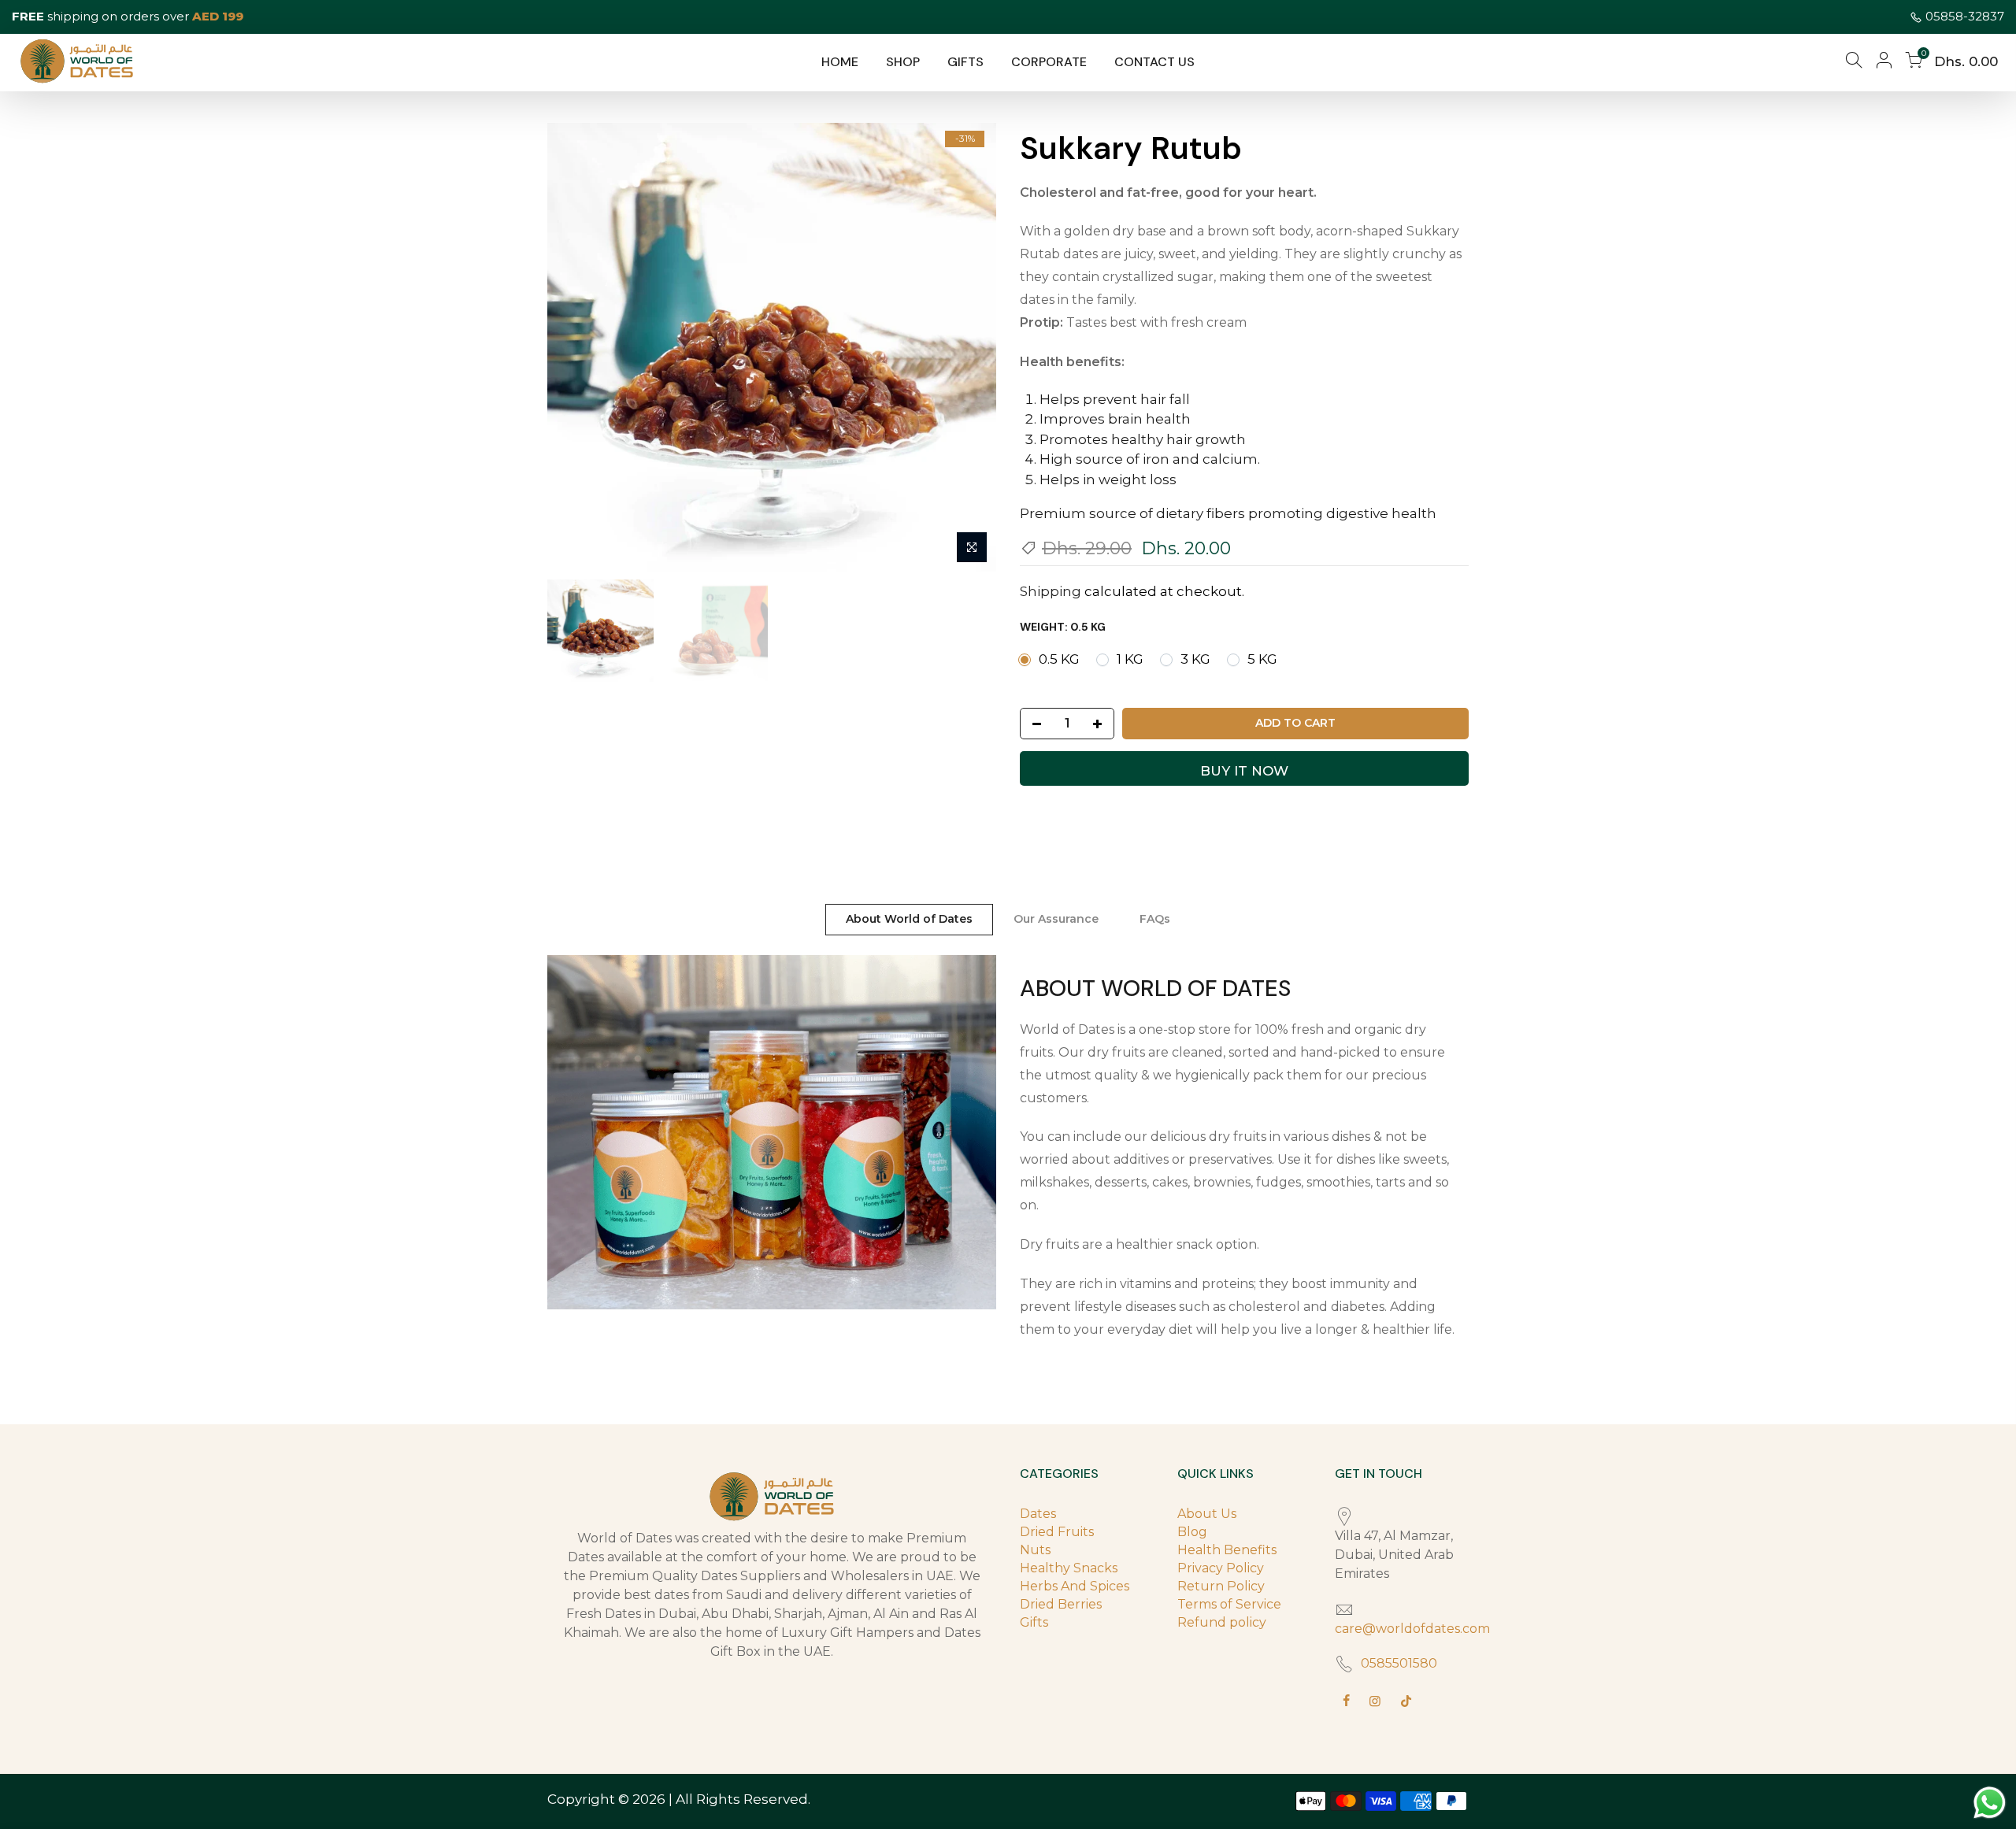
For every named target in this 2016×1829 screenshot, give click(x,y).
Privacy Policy (1221, 1568)
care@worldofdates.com (1412, 1629)
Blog (1192, 1532)
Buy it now (1244, 771)
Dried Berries (1061, 1604)
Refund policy (1222, 1622)
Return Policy (1221, 1586)
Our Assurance (1056, 919)
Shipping (1051, 591)
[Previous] (575, 347)
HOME (840, 62)
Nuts (1035, 1550)
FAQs (1155, 919)
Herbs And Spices (1075, 1586)
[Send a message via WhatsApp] (1990, 1803)
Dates (1038, 1514)
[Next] (969, 347)
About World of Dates (909, 919)
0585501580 (1399, 1663)
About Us (1207, 1514)
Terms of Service (1229, 1604)
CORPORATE (1049, 62)
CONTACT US (1154, 62)
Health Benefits (1227, 1550)
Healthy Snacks (1069, 1568)
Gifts (1034, 1622)
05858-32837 (1965, 16)
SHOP (903, 62)
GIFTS (965, 62)
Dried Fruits (1057, 1532)
